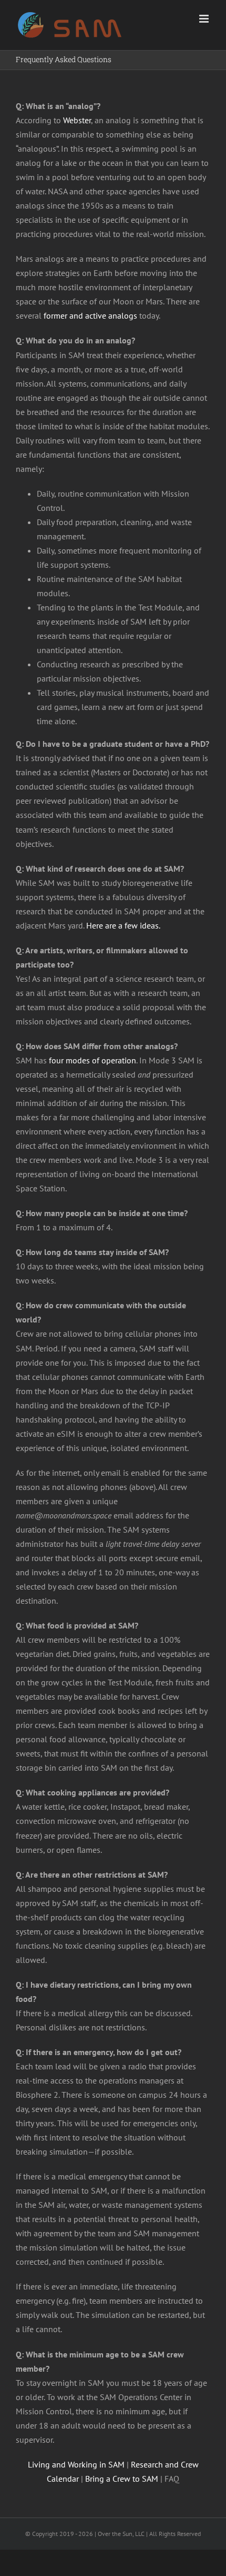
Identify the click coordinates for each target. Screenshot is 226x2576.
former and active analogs (90, 315)
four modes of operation (93, 1060)
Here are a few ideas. (123, 925)
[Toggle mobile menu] (205, 19)
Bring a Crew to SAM (122, 2479)
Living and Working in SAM (76, 2464)
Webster (77, 120)
